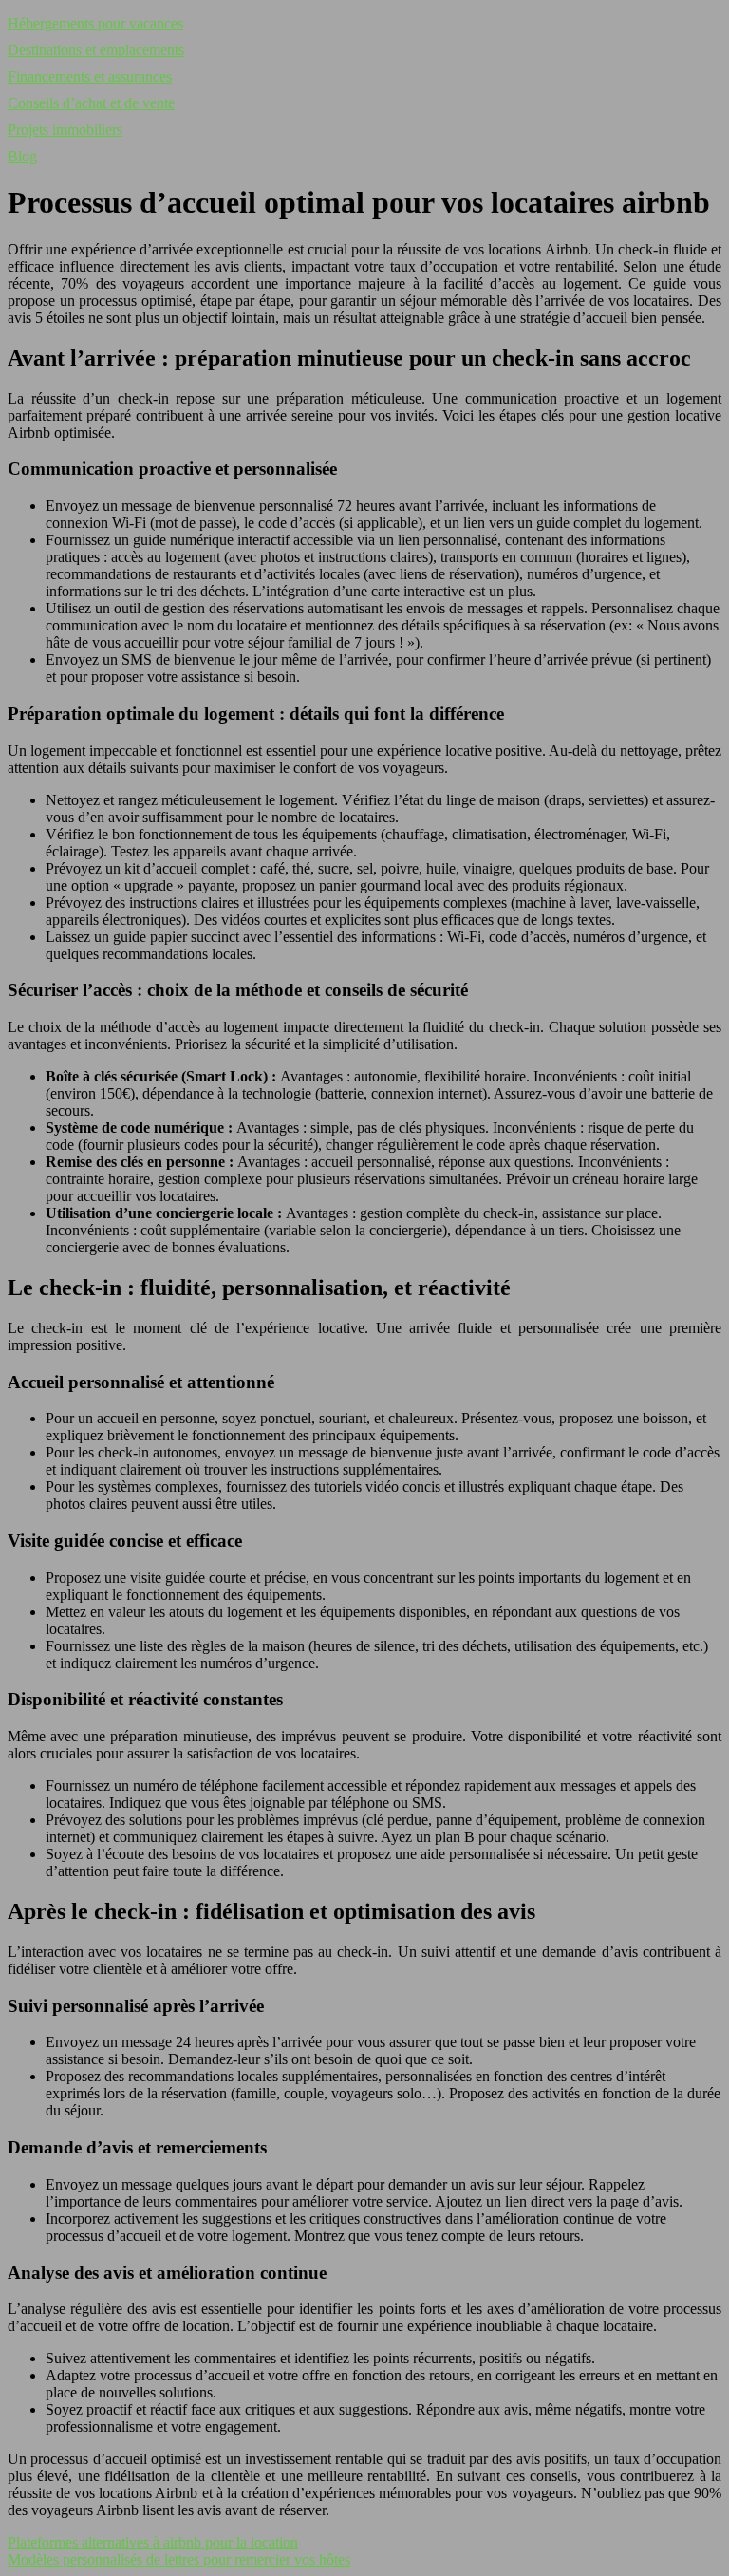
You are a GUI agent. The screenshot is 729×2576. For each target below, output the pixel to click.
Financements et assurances (90, 76)
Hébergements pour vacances (95, 23)
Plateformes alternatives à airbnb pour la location (153, 2542)
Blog (22, 156)
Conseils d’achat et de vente (91, 103)
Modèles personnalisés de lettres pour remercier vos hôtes (179, 2559)
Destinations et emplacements (96, 50)
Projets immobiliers (65, 130)
